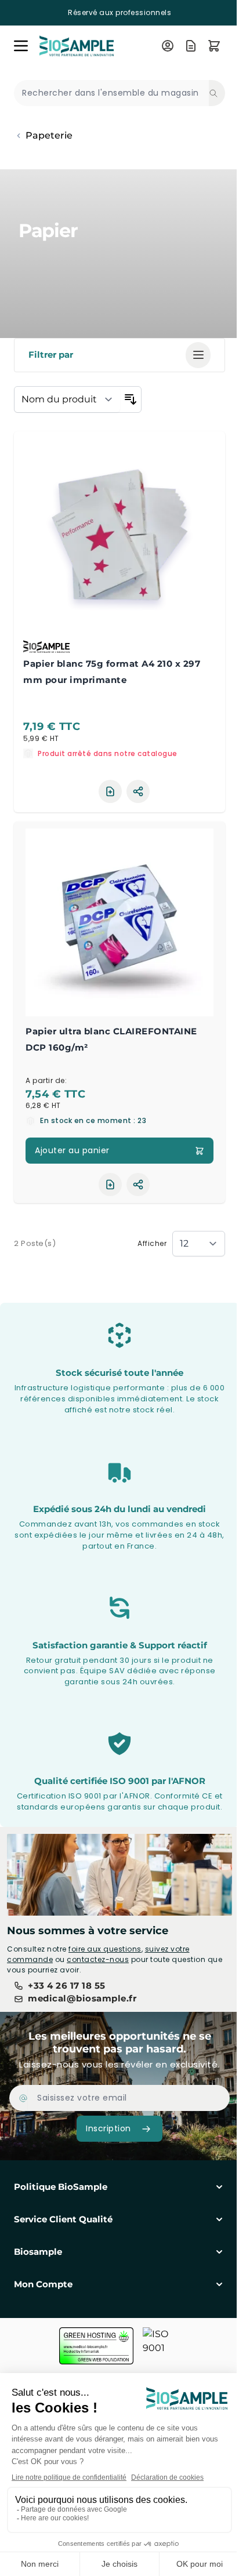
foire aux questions (105, 1949)
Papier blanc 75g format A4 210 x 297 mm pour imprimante (112, 672)
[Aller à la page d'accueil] (93, 46)
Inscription (108, 2128)
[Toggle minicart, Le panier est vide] (214, 46)
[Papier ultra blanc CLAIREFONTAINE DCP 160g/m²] (119, 922)
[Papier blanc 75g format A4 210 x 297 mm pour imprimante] (119, 537)
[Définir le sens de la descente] (131, 399)
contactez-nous (98, 1959)
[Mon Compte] (168, 46)
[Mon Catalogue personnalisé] (191, 46)
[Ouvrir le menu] (21, 46)
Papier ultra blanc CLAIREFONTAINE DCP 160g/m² (111, 1039)
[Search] (217, 93)
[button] (119, 355)
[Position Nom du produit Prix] (67, 399)
